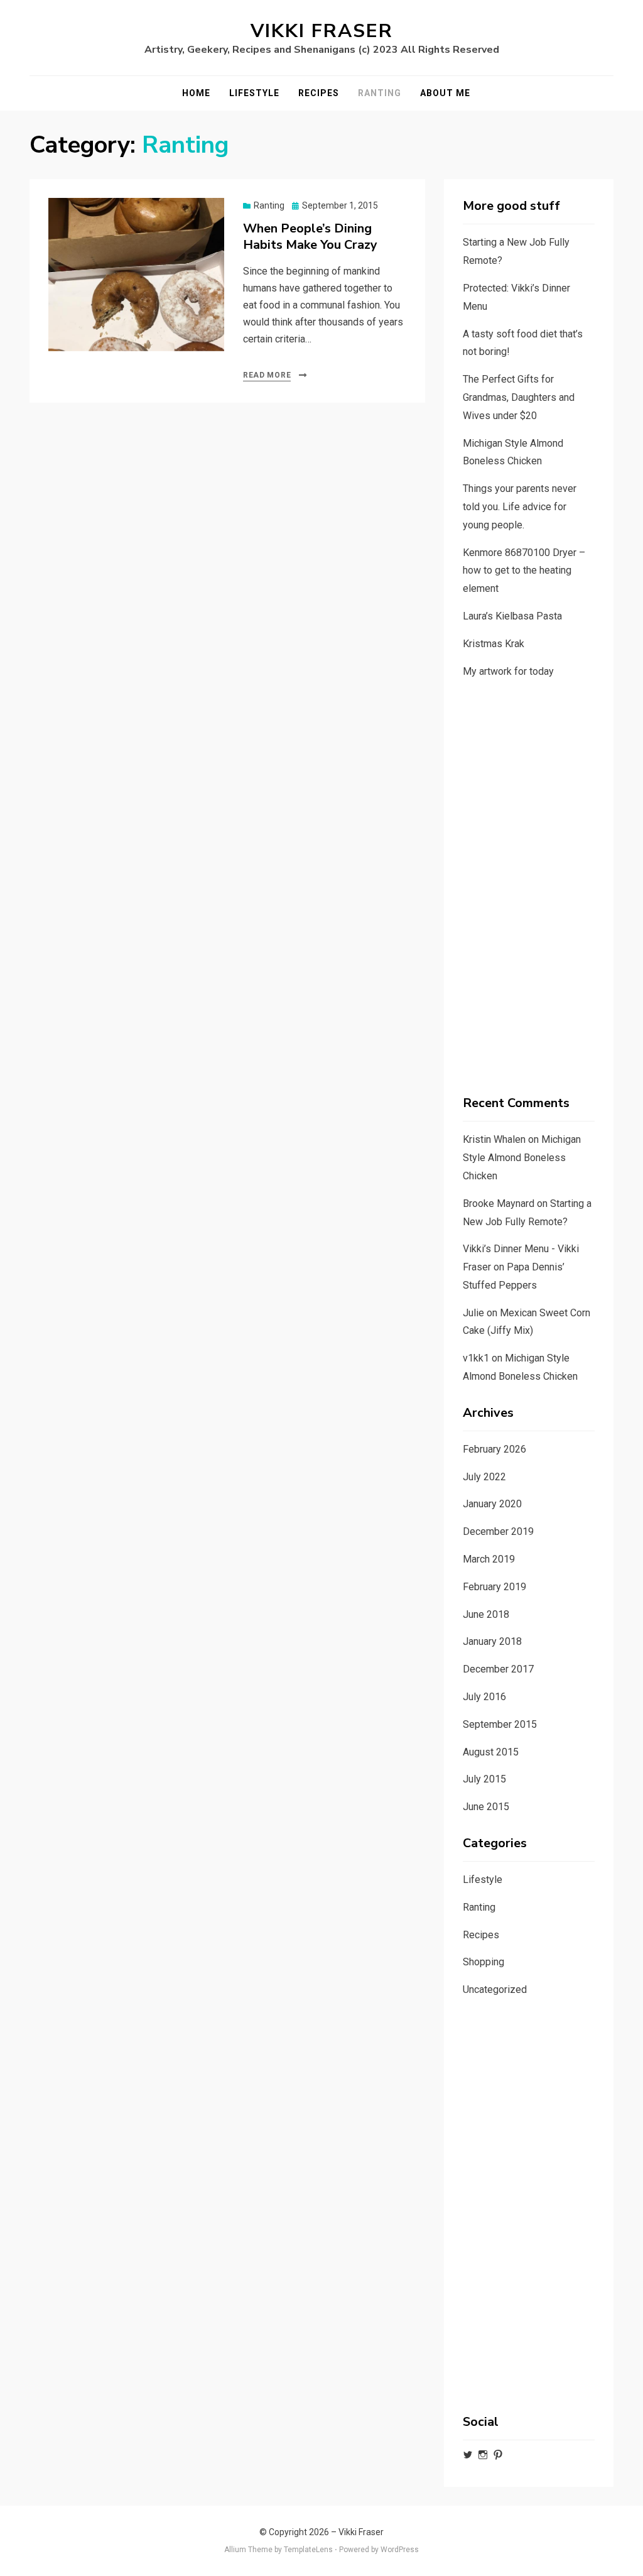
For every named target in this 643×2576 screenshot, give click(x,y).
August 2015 (491, 1752)
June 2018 (486, 1614)
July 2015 (484, 1779)
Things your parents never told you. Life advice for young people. (520, 507)
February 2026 (494, 1449)
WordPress (400, 2550)
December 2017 (498, 1669)
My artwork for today (508, 671)
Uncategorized (495, 1989)
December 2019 (498, 1531)
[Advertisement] (529, 888)
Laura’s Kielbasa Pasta (512, 616)
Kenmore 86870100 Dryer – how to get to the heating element (524, 571)
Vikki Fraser (322, 31)
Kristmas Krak (494, 644)
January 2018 (492, 1641)
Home (196, 93)
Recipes (319, 93)
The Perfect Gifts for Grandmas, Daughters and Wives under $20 (519, 397)
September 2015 (500, 1724)
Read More (267, 375)
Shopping (484, 1962)
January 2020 (492, 1504)
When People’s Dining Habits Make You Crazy (310, 237)
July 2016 (484, 1697)
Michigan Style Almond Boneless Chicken (522, 1158)
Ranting (380, 93)
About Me (445, 93)
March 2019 (489, 1559)
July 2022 (484, 1477)
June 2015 (486, 1807)
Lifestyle (254, 93)
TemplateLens (308, 2550)
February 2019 (494, 1587)
